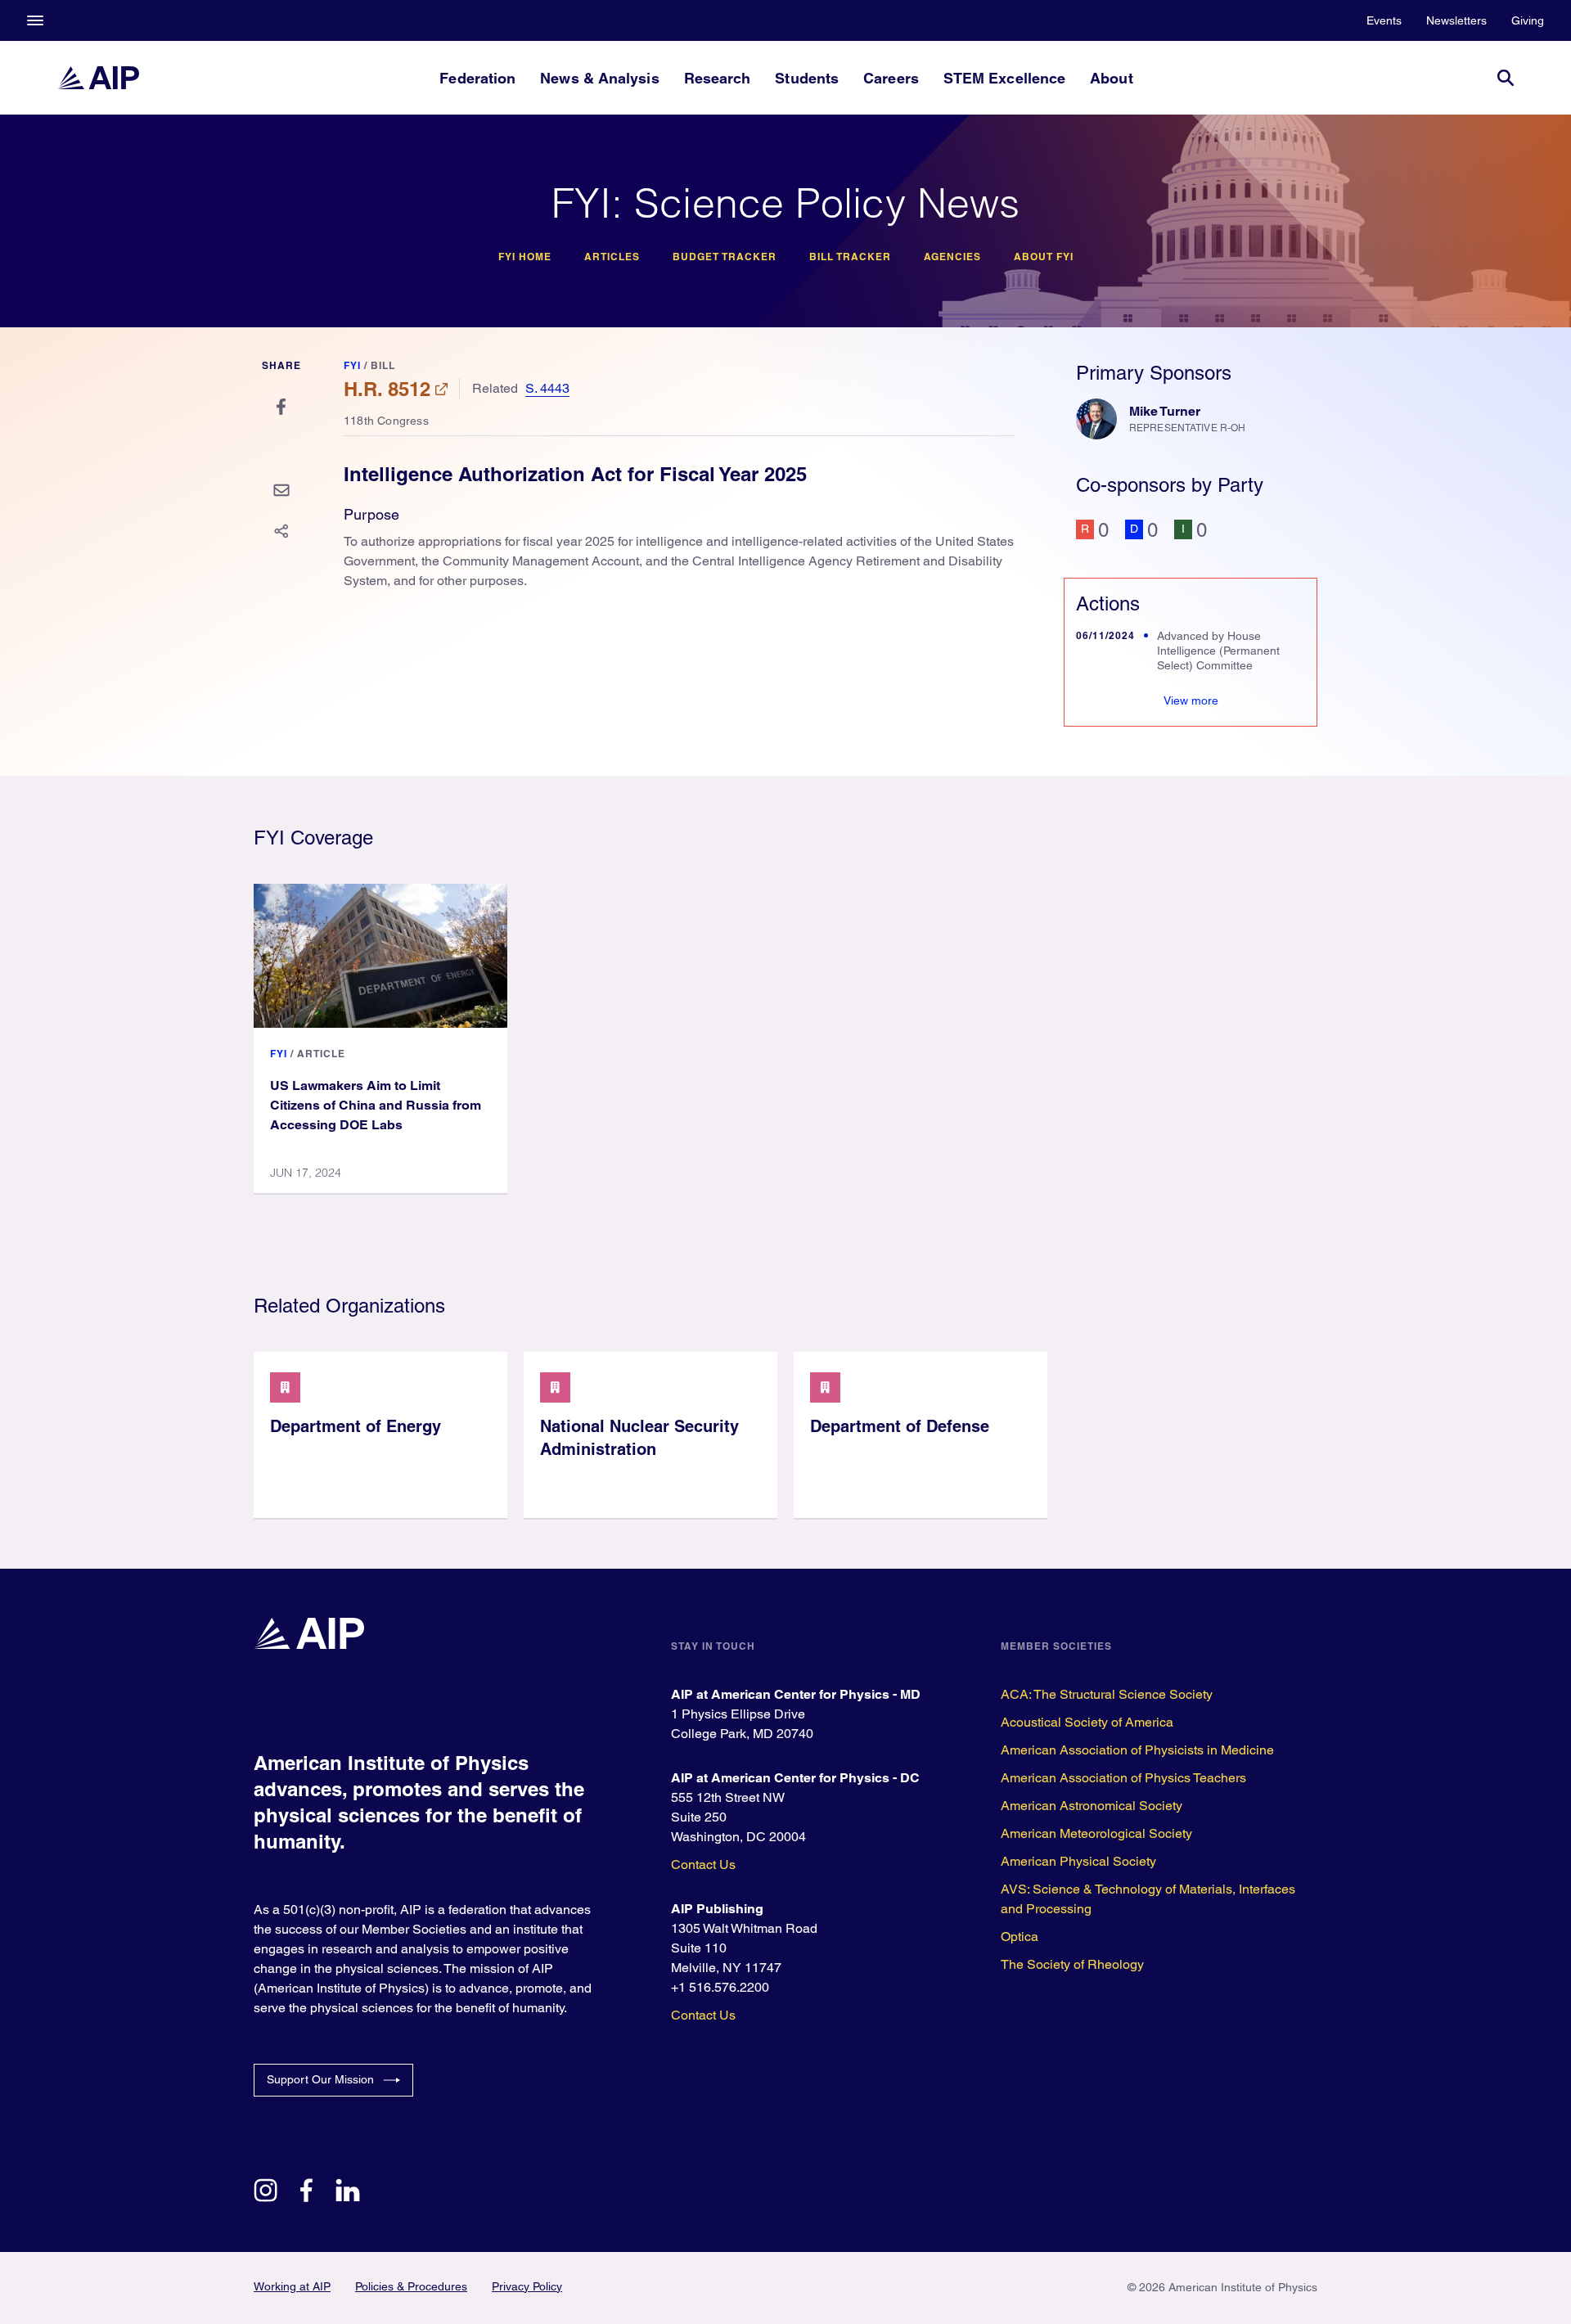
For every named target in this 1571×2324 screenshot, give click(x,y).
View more (1191, 700)
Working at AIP (292, 2286)
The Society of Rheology (1072, 1964)
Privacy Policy (527, 2286)
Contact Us (703, 1865)
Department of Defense (900, 1426)
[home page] (98, 78)
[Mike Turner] (1096, 419)
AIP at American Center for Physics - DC (795, 1778)
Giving (1528, 20)
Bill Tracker (850, 257)
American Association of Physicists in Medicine (1137, 1750)
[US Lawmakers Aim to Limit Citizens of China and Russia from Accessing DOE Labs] (380, 956)
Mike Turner (1165, 411)
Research (718, 78)
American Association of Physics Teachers (1123, 1778)
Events (1384, 20)
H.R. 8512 (387, 389)
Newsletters (1456, 20)
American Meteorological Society (1096, 1833)
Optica (1020, 1937)
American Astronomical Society (1092, 1806)
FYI (352, 365)
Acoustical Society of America (1087, 1722)
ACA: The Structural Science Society (1107, 1694)
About (1111, 78)
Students (807, 78)
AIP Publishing (717, 1909)
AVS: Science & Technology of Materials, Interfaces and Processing (1148, 1899)
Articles (612, 257)
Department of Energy (356, 1426)
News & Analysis (599, 78)
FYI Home (525, 257)
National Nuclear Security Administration (639, 1438)
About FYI (1044, 257)
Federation (477, 78)
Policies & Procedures (411, 2286)
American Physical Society (1078, 1861)
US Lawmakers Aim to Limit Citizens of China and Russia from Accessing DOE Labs (376, 1105)
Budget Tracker (725, 257)
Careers (891, 78)
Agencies (952, 257)
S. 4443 (547, 388)
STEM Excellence (1004, 78)
